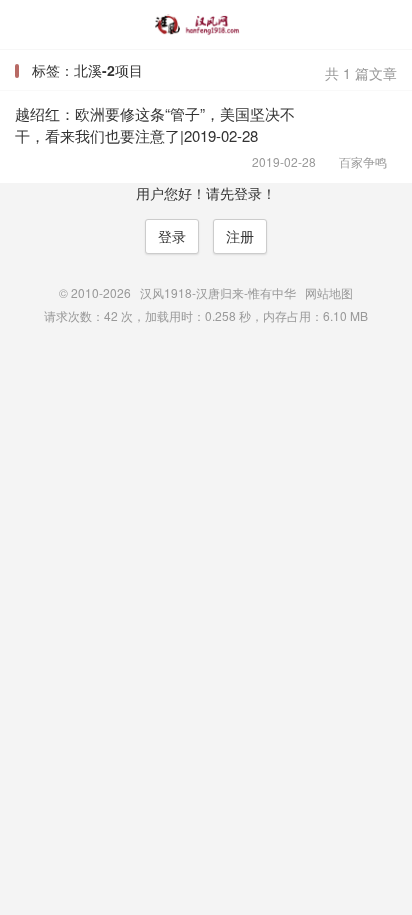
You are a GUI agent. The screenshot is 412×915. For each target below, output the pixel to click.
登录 (172, 236)
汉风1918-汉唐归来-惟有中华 (205, 25)
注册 (240, 236)
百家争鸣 (356, 161)
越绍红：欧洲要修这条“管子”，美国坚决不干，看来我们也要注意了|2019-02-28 (155, 124)
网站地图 (329, 292)
